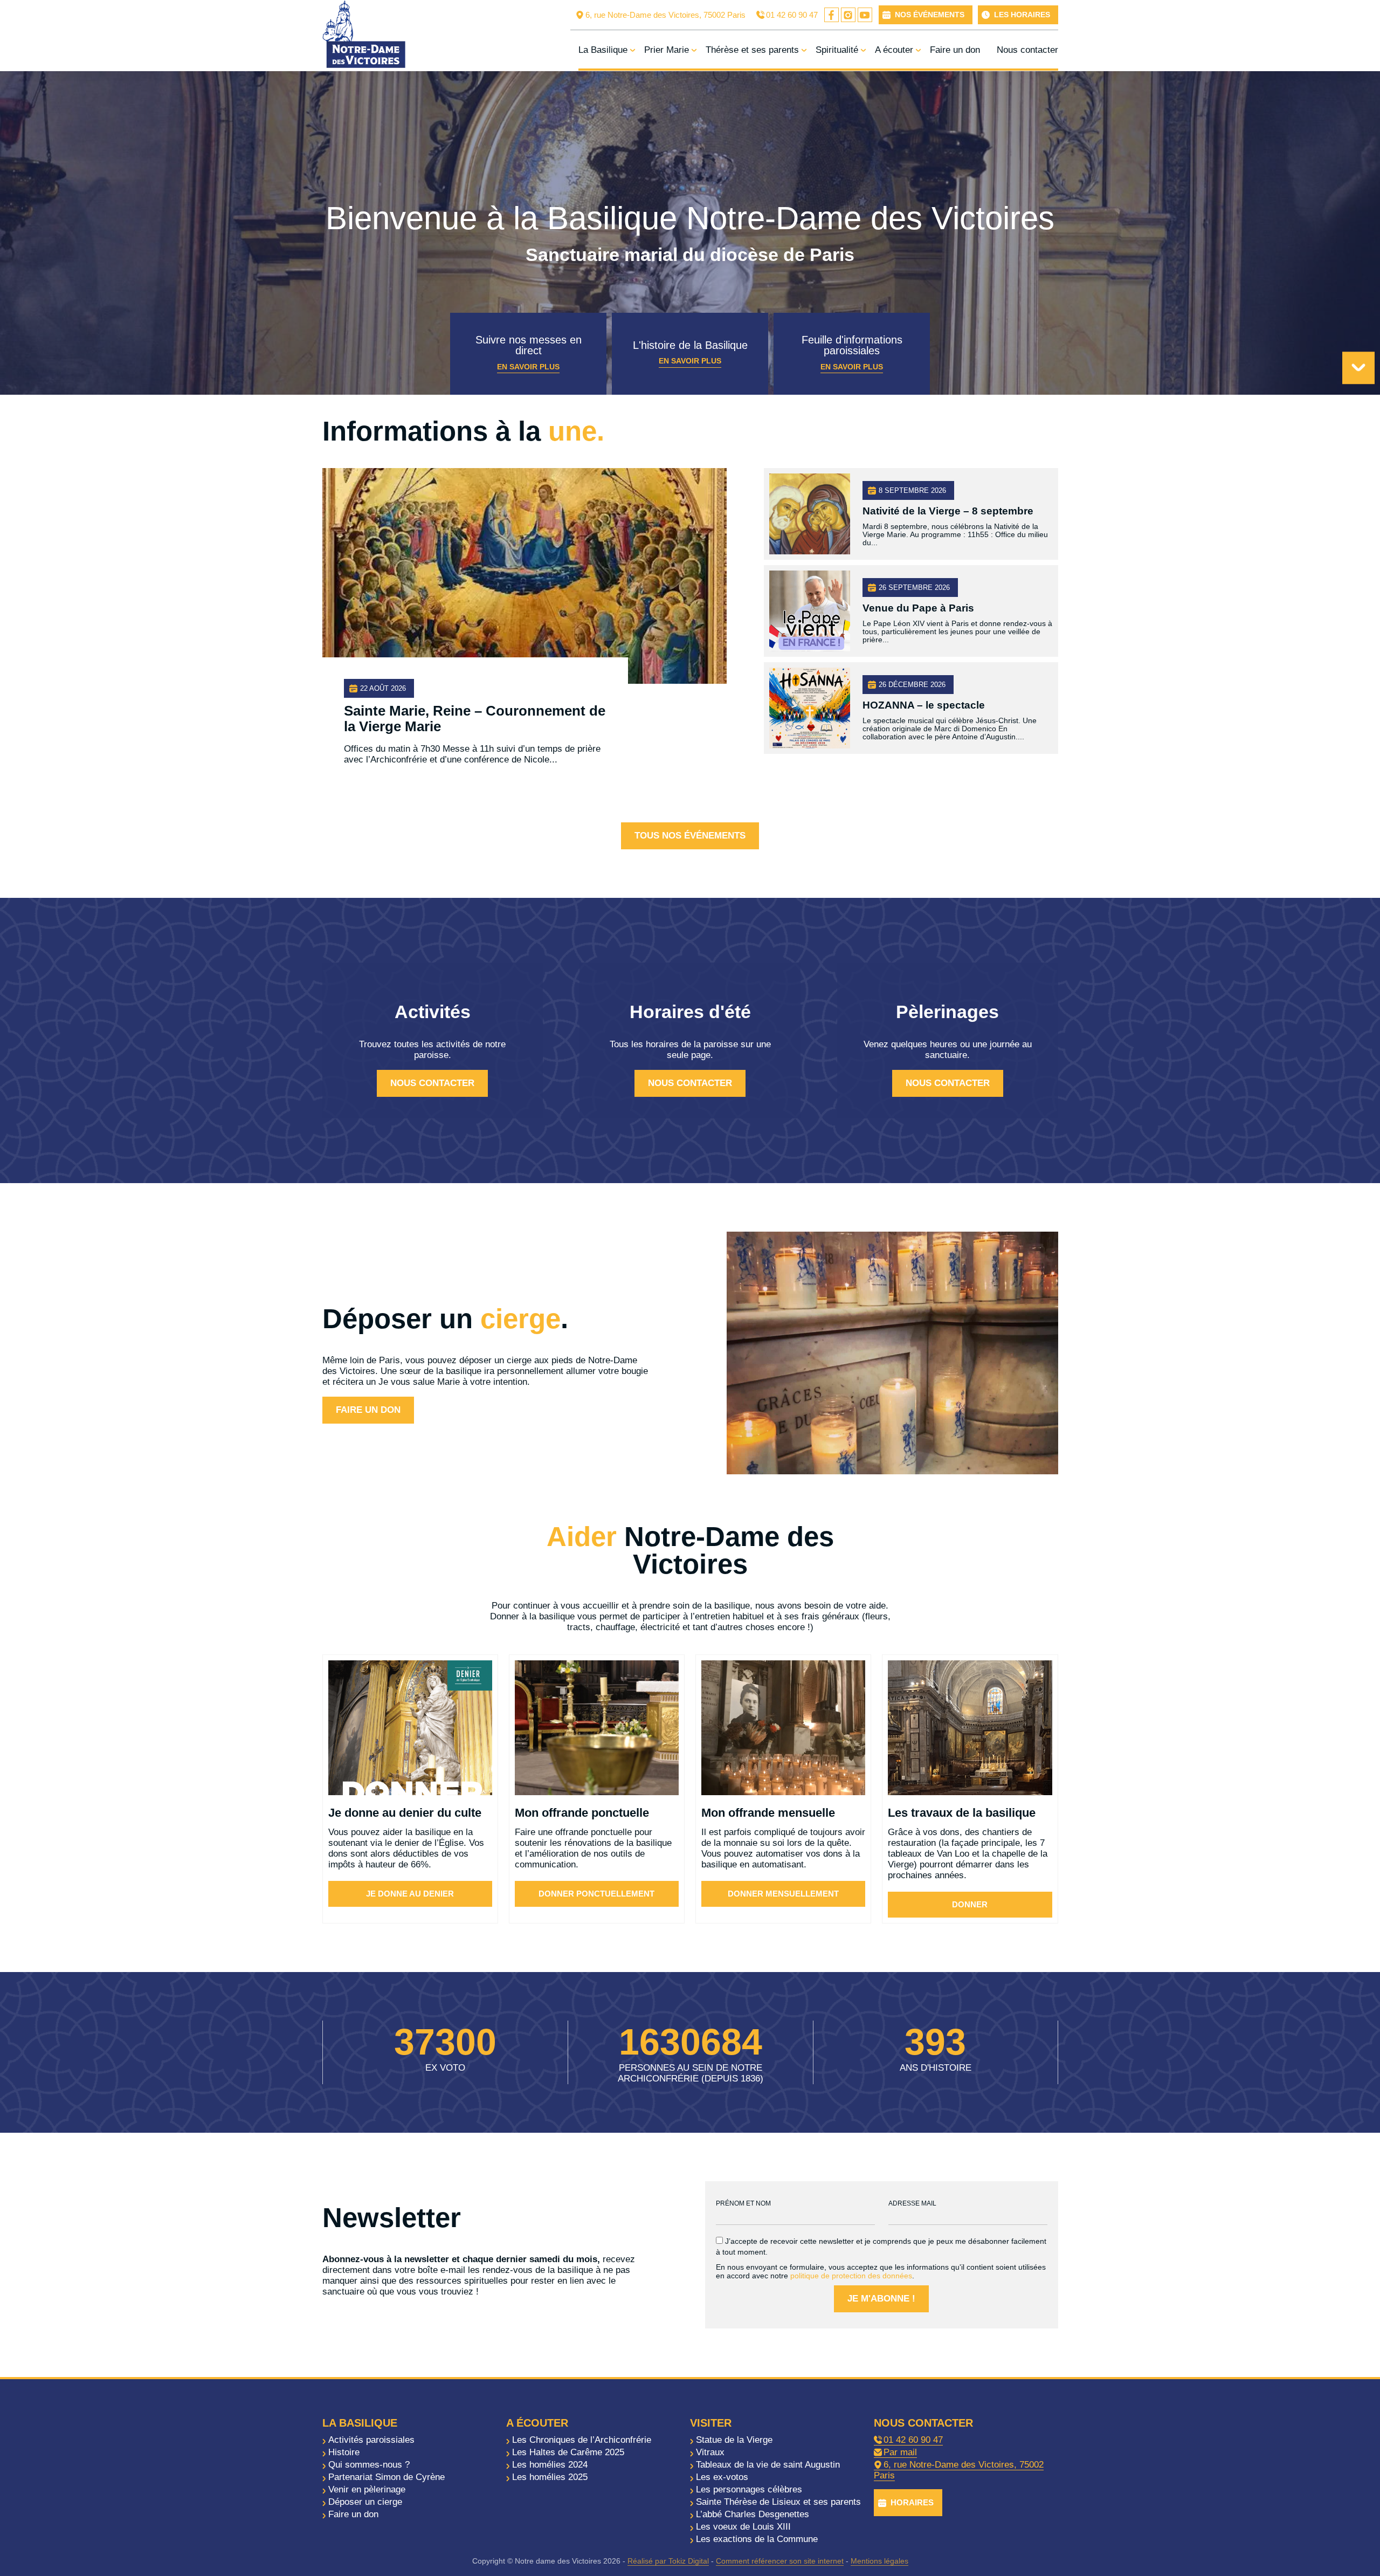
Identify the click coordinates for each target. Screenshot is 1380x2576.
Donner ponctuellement (596, 1894)
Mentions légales (879, 2561)
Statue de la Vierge (734, 2440)
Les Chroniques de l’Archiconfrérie (582, 2440)
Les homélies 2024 (550, 2465)
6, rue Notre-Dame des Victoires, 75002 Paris (665, 15)
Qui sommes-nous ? (369, 2465)
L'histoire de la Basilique (690, 352)
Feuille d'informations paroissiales (852, 352)
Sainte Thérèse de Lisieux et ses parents (778, 2502)
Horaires (912, 2502)
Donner (970, 1904)
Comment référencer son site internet (780, 2561)
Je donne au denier (410, 1894)
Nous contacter (1027, 50)
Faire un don (955, 50)
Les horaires (1022, 15)
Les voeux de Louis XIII (743, 2527)
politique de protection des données (851, 2276)
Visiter (711, 2423)
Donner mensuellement (783, 1894)
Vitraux (710, 2452)
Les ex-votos (722, 2477)
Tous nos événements (690, 836)
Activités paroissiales (371, 2440)
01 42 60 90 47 (792, 15)
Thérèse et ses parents (752, 50)
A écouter (894, 50)
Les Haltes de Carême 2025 (568, 2452)
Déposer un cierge (365, 2502)
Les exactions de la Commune (757, 2539)
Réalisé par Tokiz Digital (668, 2561)
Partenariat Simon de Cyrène (387, 2477)
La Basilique (603, 50)
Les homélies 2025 (550, 2477)
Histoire (344, 2452)
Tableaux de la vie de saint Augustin (768, 2465)
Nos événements (930, 15)
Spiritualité (837, 50)
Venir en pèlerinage (367, 2489)
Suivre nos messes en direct (529, 352)
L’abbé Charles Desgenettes (753, 2514)
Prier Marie (667, 50)
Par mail (900, 2452)
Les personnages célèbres (749, 2489)
